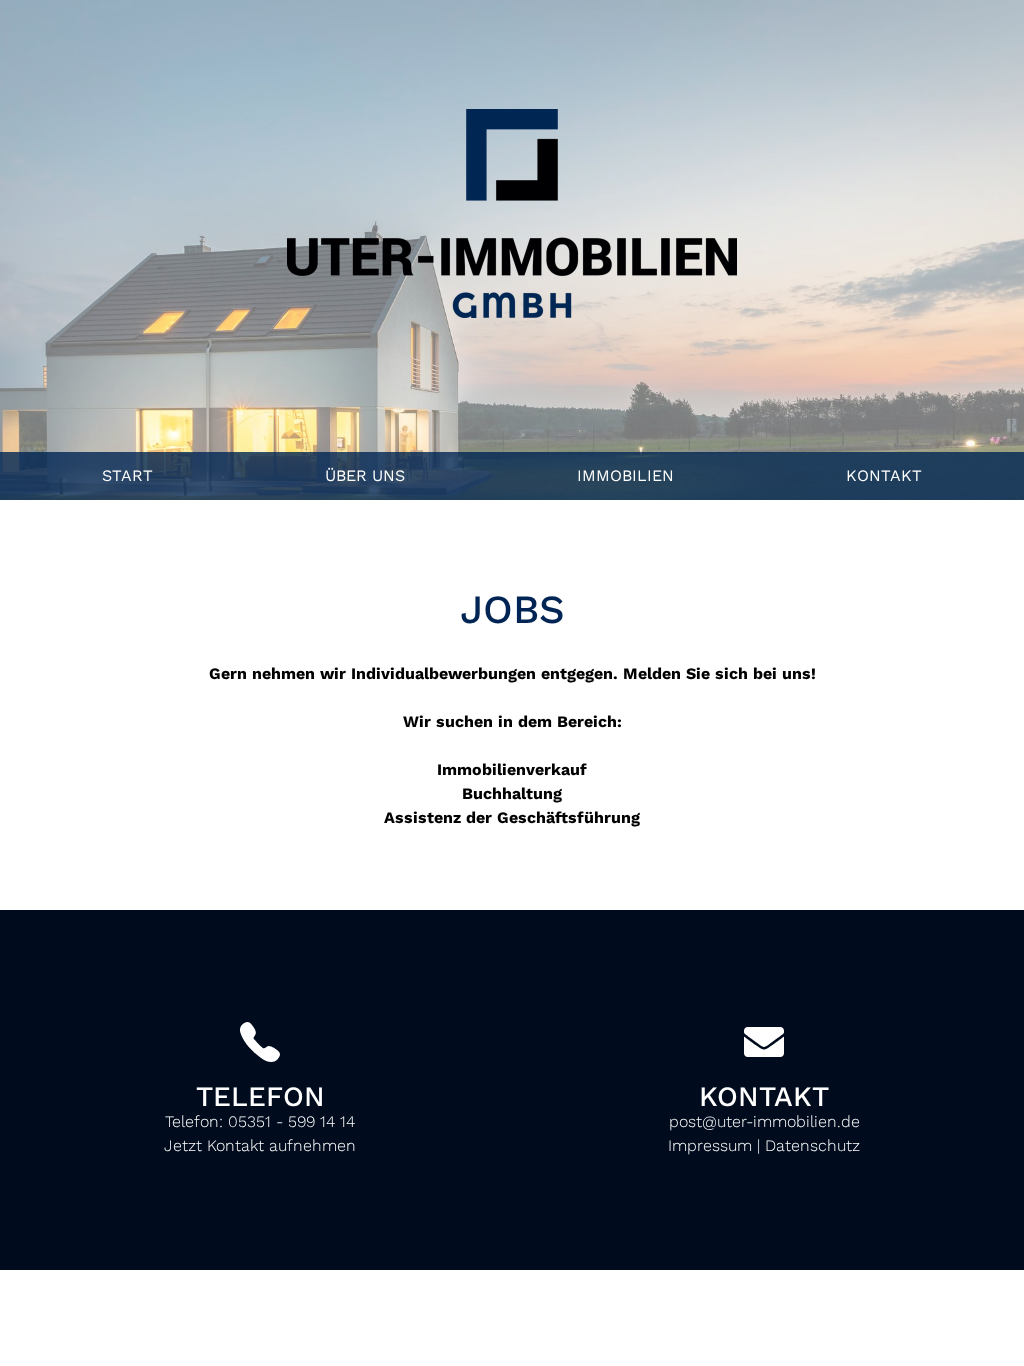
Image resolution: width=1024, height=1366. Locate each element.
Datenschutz (812, 1145)
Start (127, 475)
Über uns (365, 475)
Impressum (710, 1145)
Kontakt (884, 475)
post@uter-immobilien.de (764, 1121)
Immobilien (625, 475)
